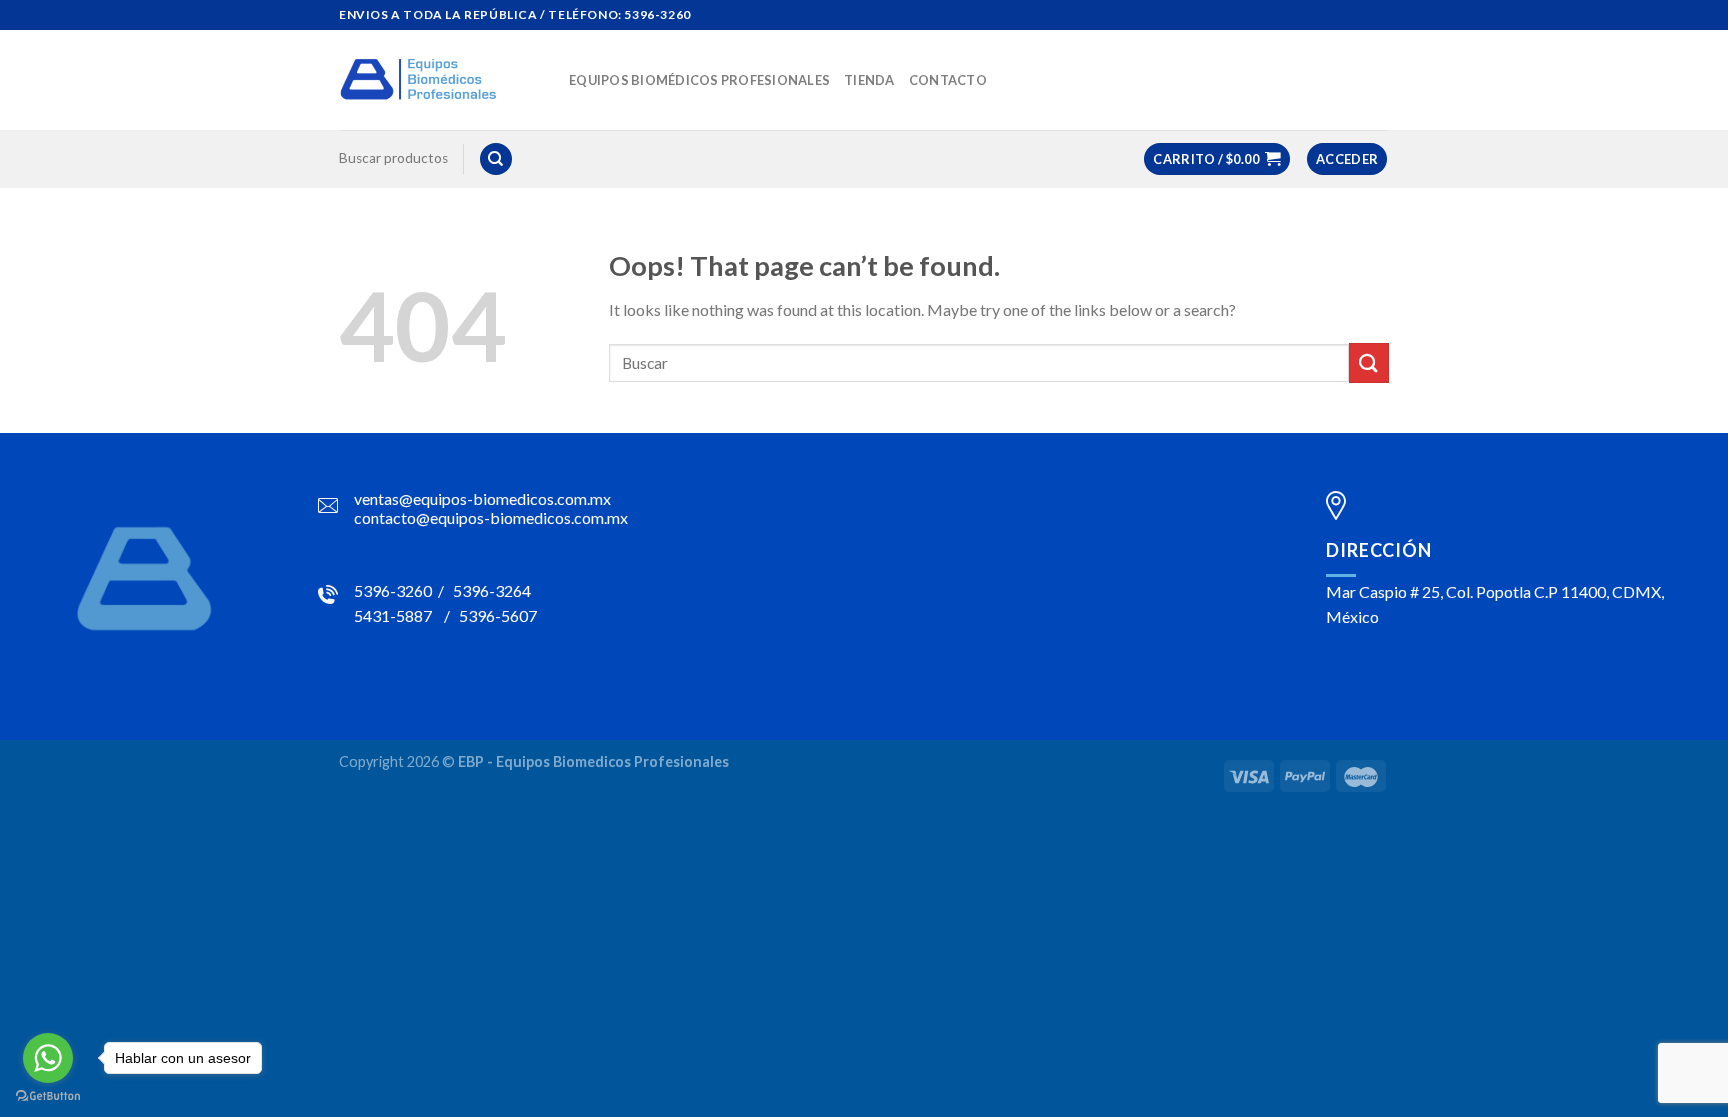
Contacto (948, 80)
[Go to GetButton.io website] (48, 1096)
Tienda (869, 80)
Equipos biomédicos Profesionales (699, 80)
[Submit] (1369, 362)
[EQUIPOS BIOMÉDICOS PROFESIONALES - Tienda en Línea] (439, 80)
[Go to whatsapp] (48, 1058)
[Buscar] (496, 159)
